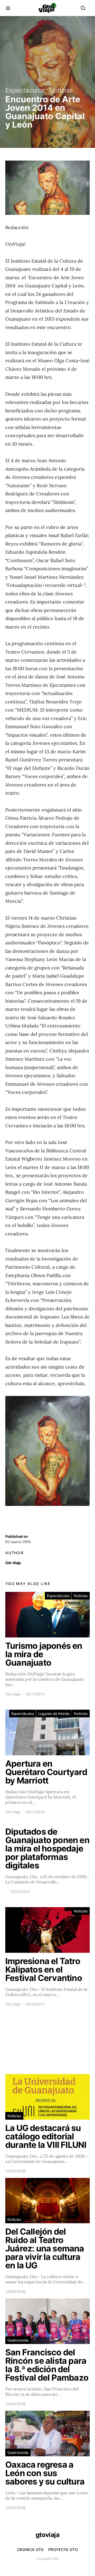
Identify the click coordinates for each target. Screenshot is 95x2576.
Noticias (61, 90)
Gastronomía (18, 2340)
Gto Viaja (13, 1563)
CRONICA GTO (31, 2550)
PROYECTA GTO (63, 2550)
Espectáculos (25, 90)
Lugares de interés (54, 1714)
